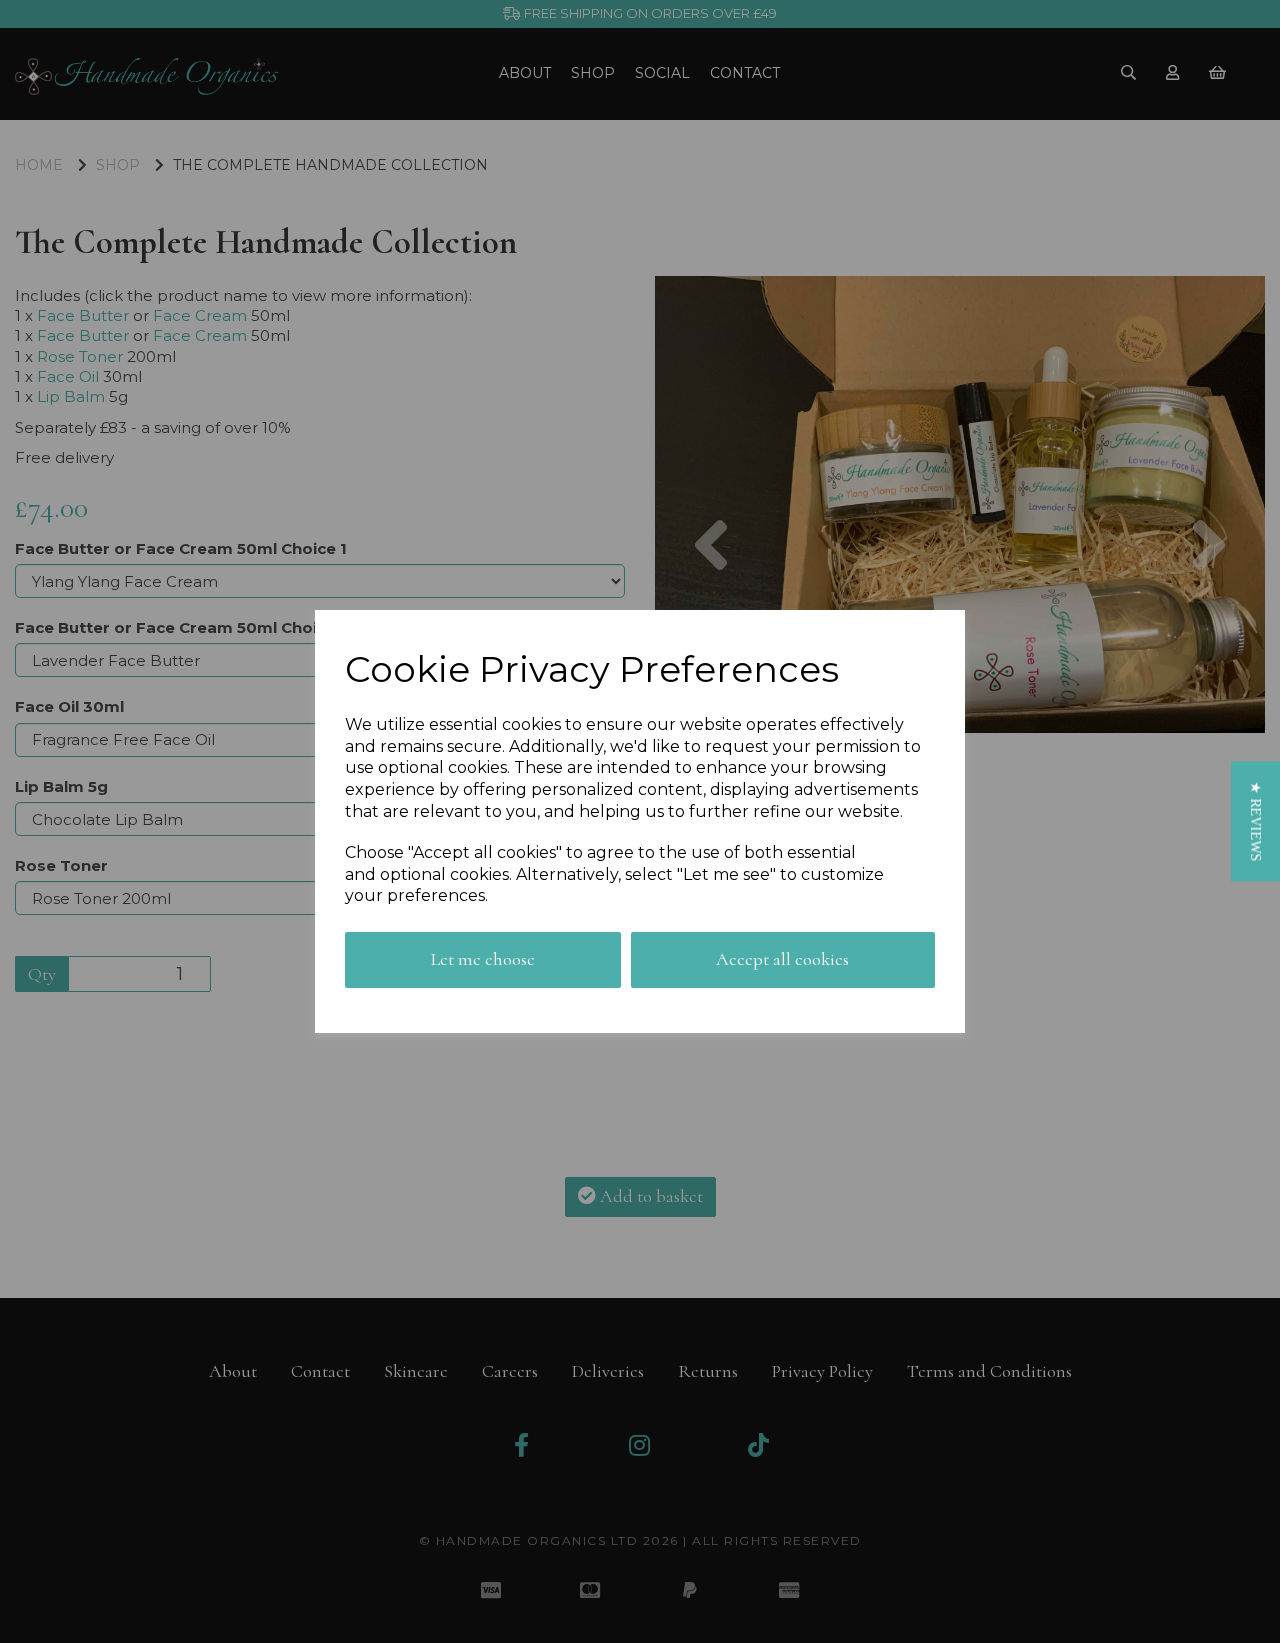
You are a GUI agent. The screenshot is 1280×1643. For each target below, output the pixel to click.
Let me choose (483, 959)
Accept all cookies (782, 959)
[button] (1255, 821)
